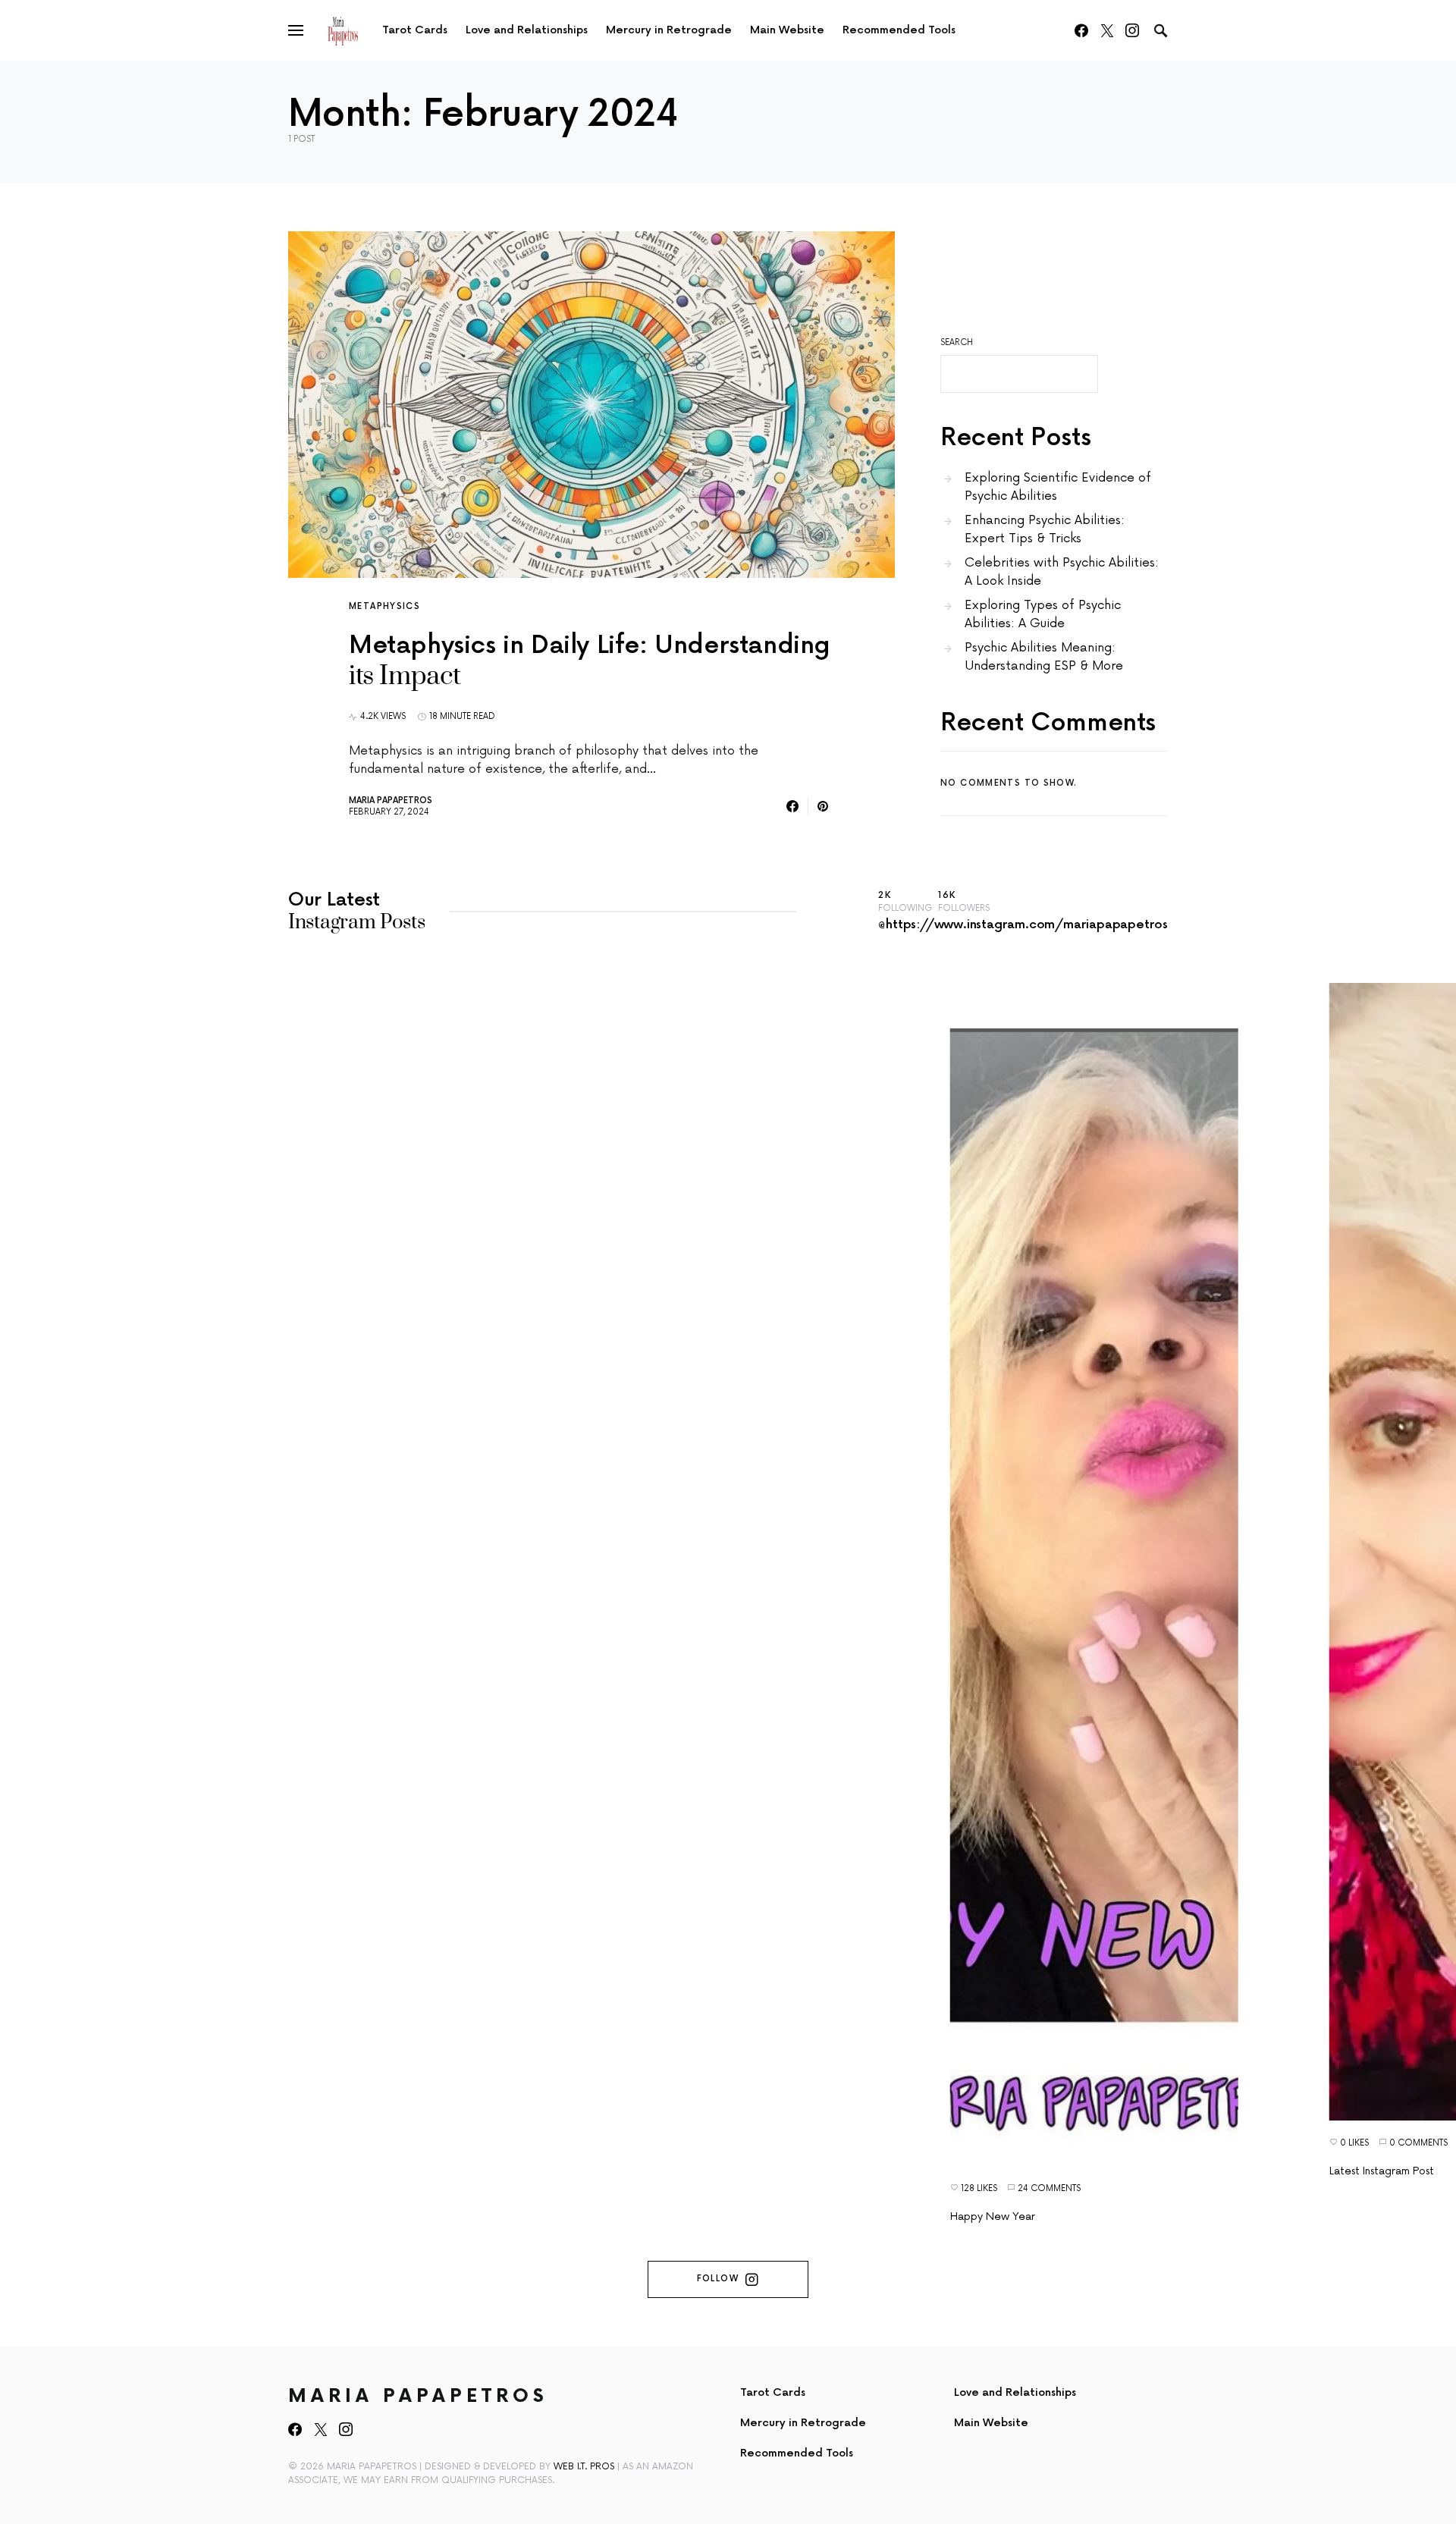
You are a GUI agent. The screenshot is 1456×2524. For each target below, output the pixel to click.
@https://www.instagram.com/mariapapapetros (1023, 925)
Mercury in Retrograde (803, 2423)
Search (957, 342)
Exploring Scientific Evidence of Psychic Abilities (1058, 487)
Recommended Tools (797, 2453)
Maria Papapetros (391, 801)
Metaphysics (384, 606)
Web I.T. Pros (584, 2467)
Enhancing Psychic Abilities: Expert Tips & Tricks (1045, 529)
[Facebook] (1081, 30)
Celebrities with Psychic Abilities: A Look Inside (1062, 572)
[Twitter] (1107, 30)
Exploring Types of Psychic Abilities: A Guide (1043, 614)
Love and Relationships (1015, 2392)
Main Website (991, 2423)
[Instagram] (1132, 30)
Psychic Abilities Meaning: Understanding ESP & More (1044, 657)
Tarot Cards (773, 2392)
